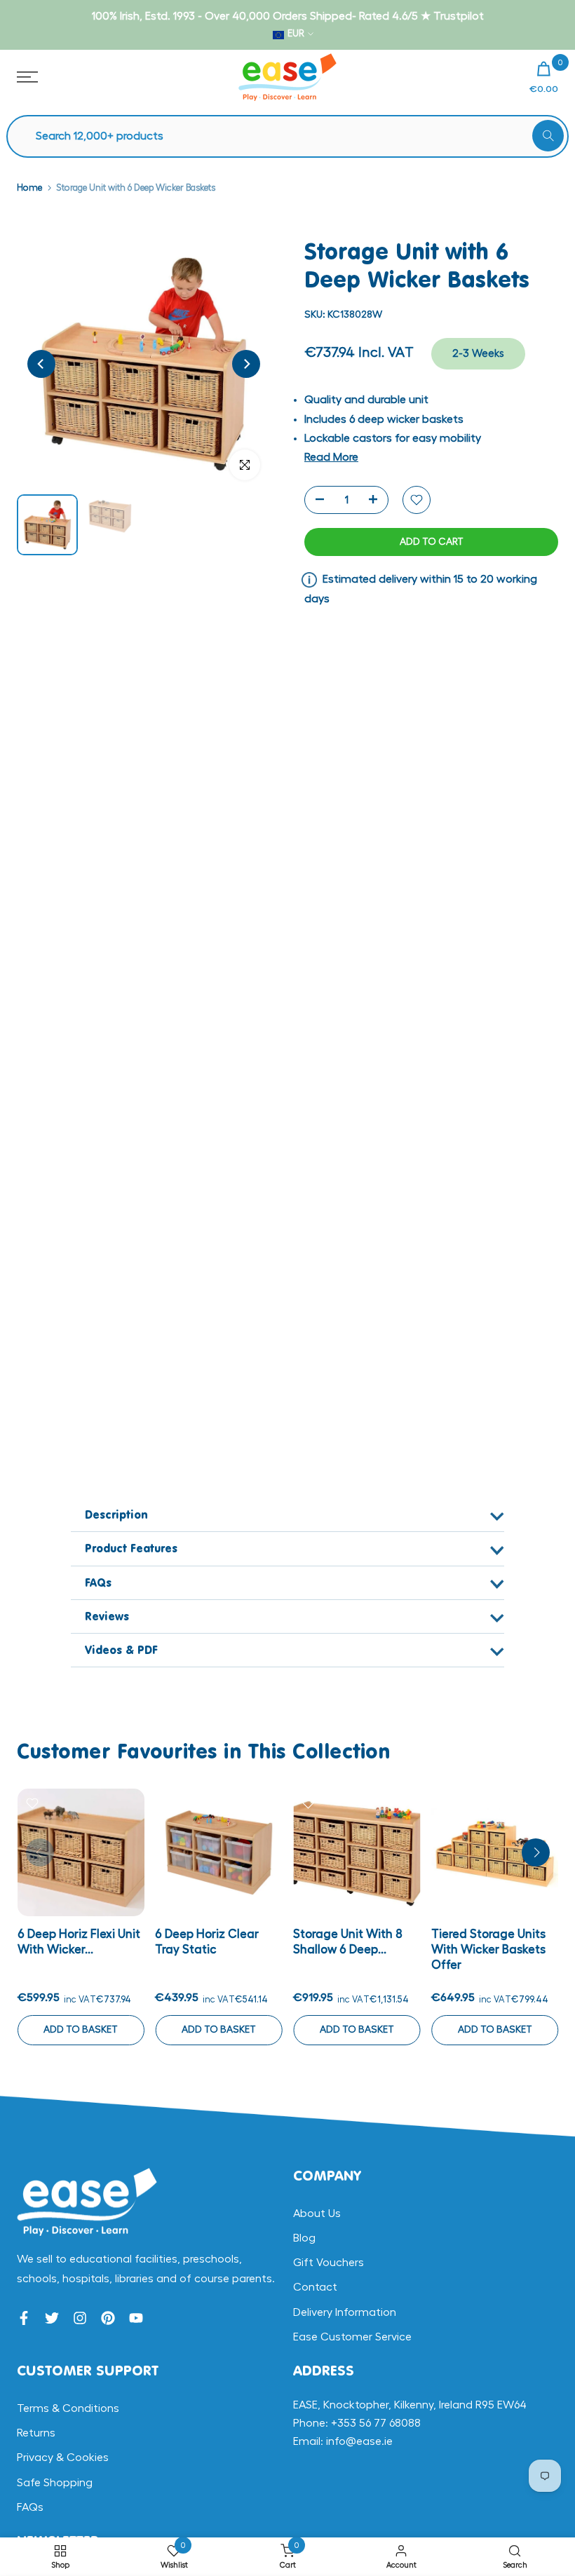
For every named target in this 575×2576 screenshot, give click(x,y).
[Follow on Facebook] (24, 2318)
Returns (36, 2433)
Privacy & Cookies (63, 2458)
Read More (331, 457)
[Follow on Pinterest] (108, 2318)
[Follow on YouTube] (136, 2318)
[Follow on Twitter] (52, 2318)
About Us (317, 2214)
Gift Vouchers (329, 2263)
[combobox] (295, 136)
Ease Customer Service (352, 2337)
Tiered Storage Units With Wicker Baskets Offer (488, 1950)
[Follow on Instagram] (80, 2318)
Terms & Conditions (68, 2408)
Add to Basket (81, 2030)
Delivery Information (345, 2312)
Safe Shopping (55, 2483)
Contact (315, 2287)
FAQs (30, 2507)
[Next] (246, 364)
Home (29, 188)
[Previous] (41, 364)
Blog (304, 2238)
